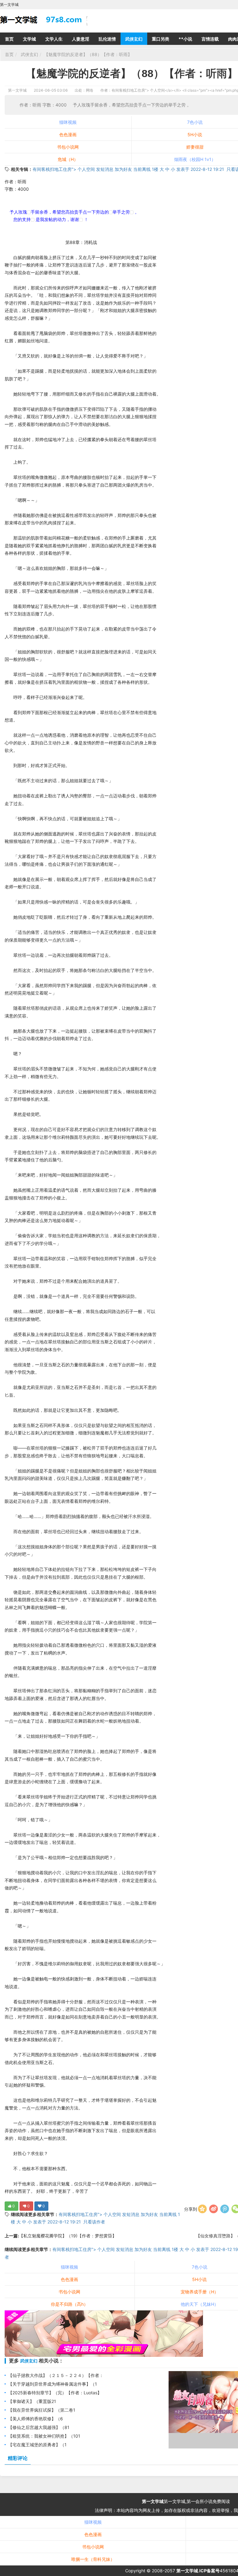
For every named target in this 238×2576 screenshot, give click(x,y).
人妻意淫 (81, 39)
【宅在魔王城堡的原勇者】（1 (37, 2445)
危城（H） (68, 159)
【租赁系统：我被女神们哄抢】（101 (44, 2436)
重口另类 (161, 39)
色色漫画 (68, 134)
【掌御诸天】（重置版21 (32, 2401)
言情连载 (210, 39)
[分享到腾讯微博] (225, 2209)
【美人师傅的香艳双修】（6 (35, 2419)
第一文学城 (17, 90)
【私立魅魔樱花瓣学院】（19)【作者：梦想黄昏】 (68, 2236)
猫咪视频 (68, 122)
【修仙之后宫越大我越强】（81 (39, 2427)
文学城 (29, 39)
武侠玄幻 (134, 39)
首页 (9, 39)
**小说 (185, 39)
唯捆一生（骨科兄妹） (93, 2559)
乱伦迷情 (107, 39)
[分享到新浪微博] (214, 2209)
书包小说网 (68, 147)
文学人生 (54, 39)
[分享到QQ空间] (202, 2209)
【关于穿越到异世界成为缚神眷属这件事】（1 (53, 2384)
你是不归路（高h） (69, 2304)
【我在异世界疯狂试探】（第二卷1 (42, 2410)
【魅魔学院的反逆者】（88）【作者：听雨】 (88, 54)
